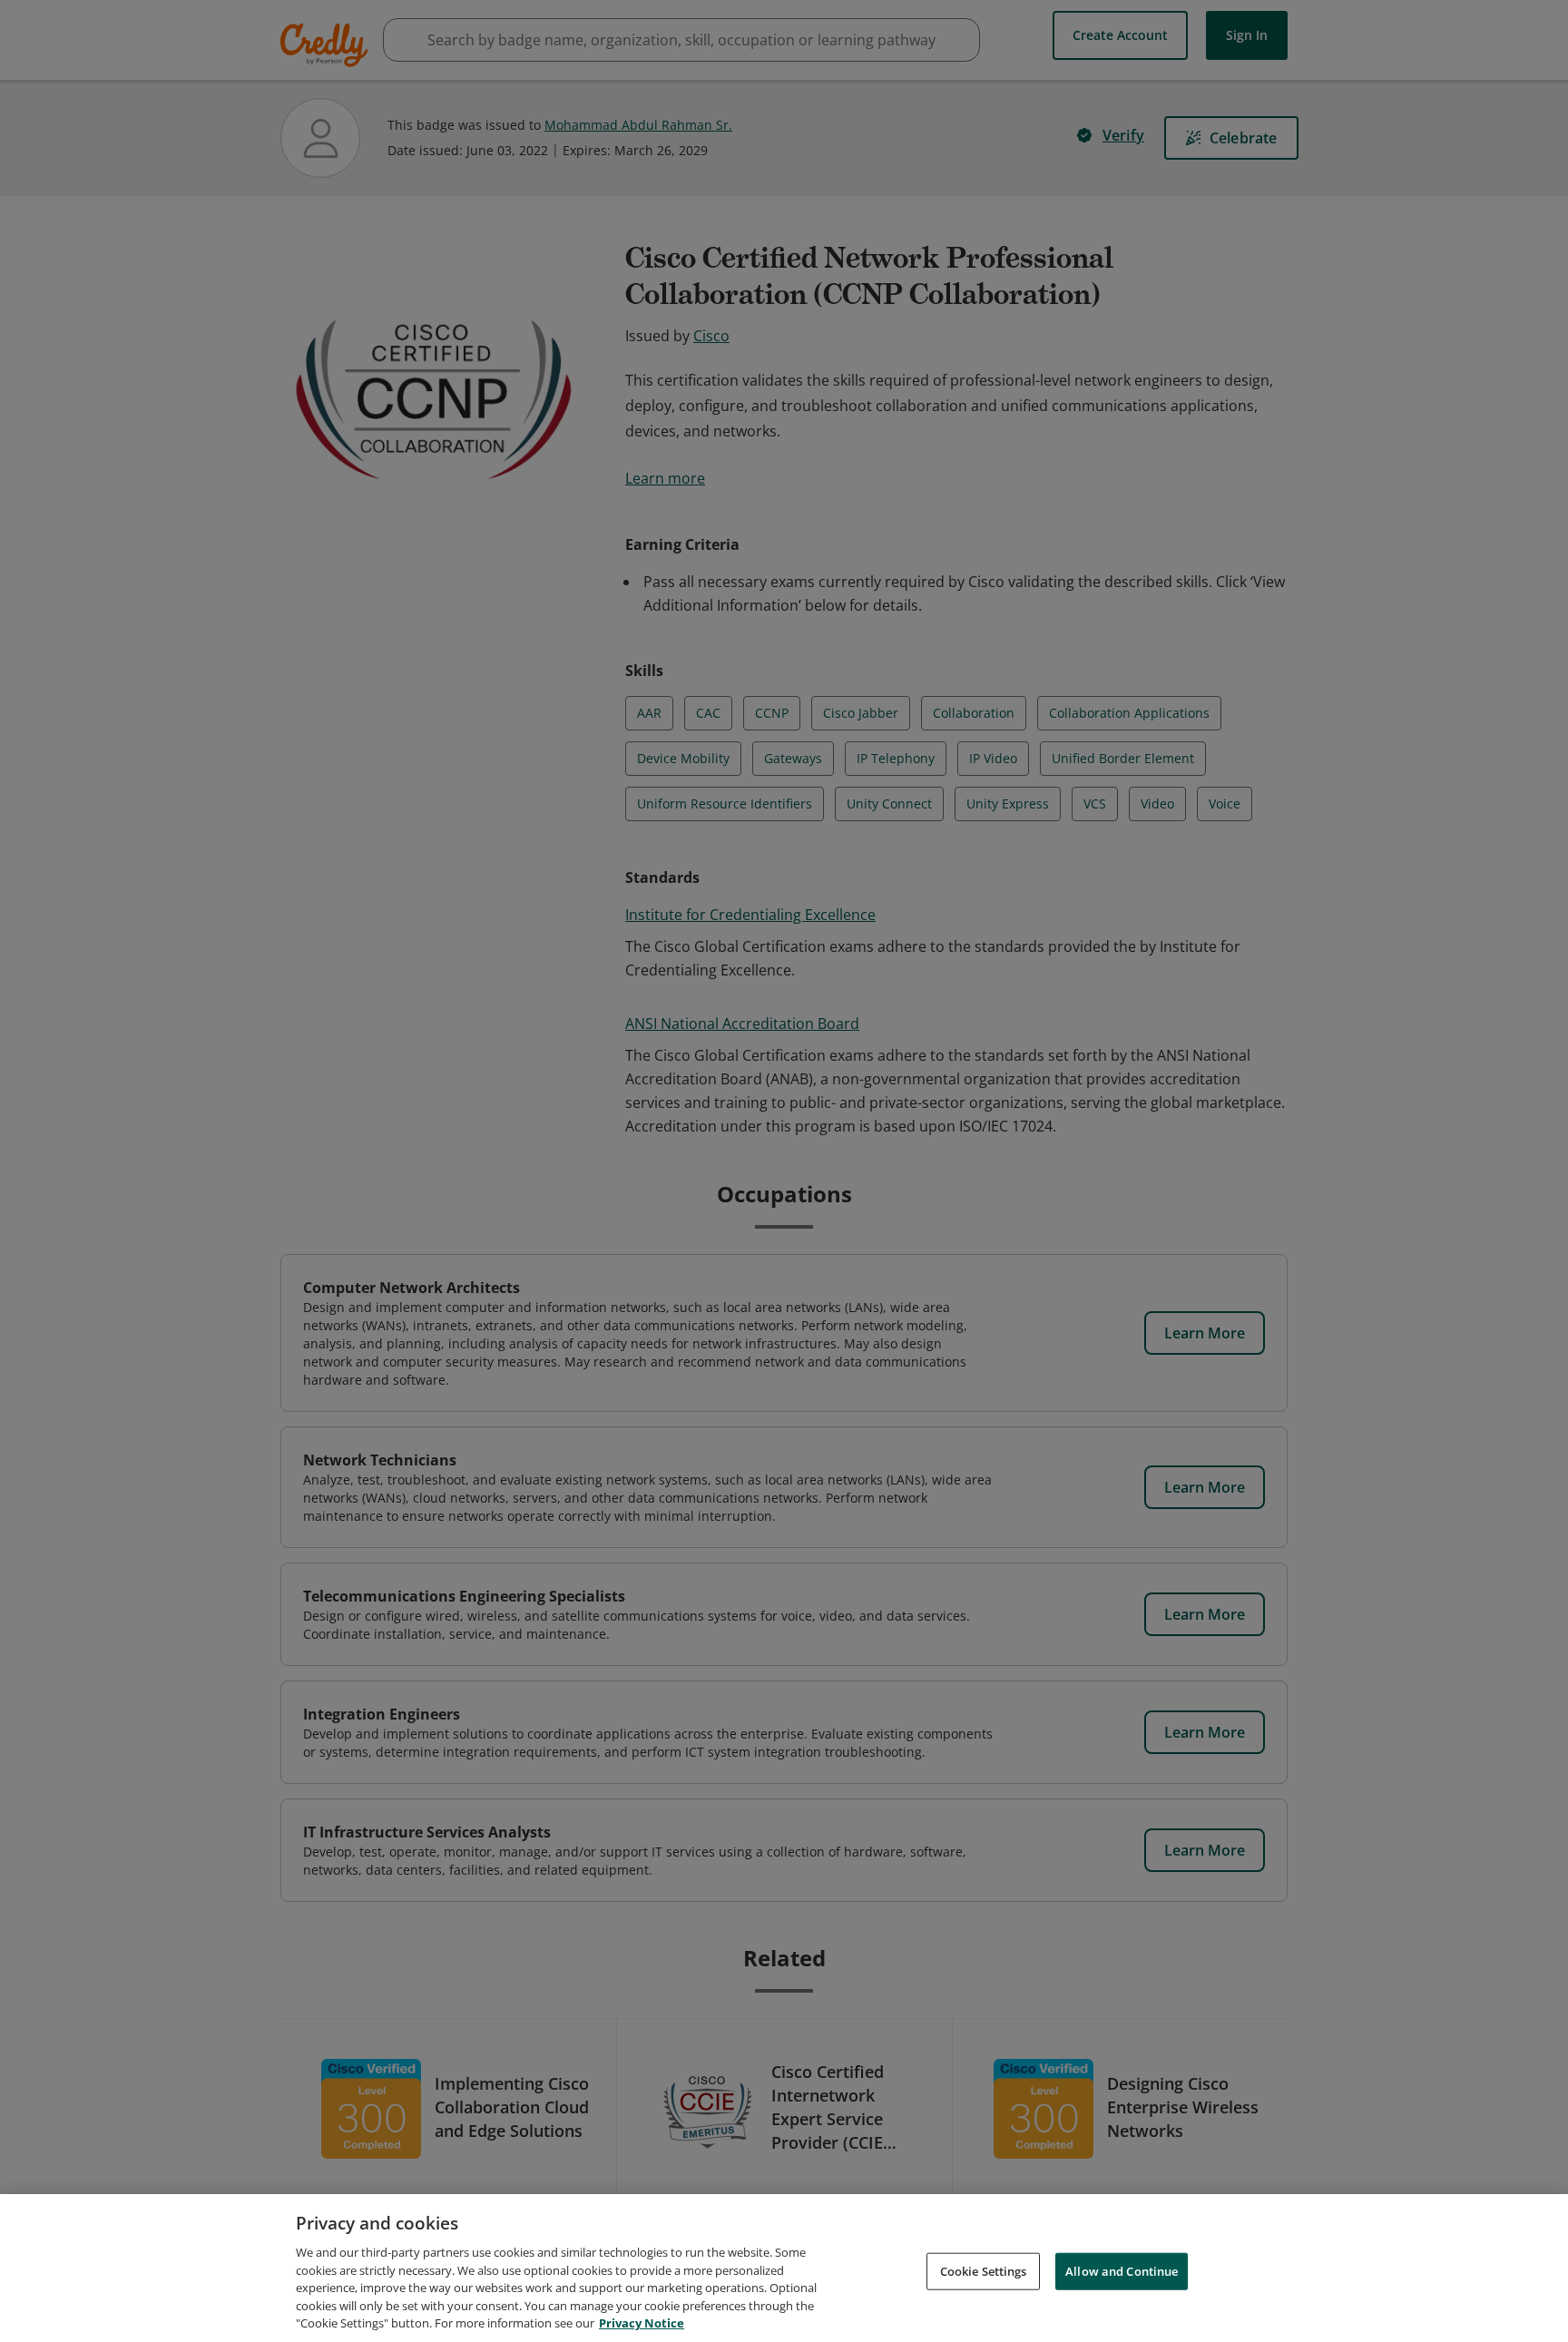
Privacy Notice (642, 2323)
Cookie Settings (984, 2270)
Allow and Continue (1122, 2270)
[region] (784, 2268)
